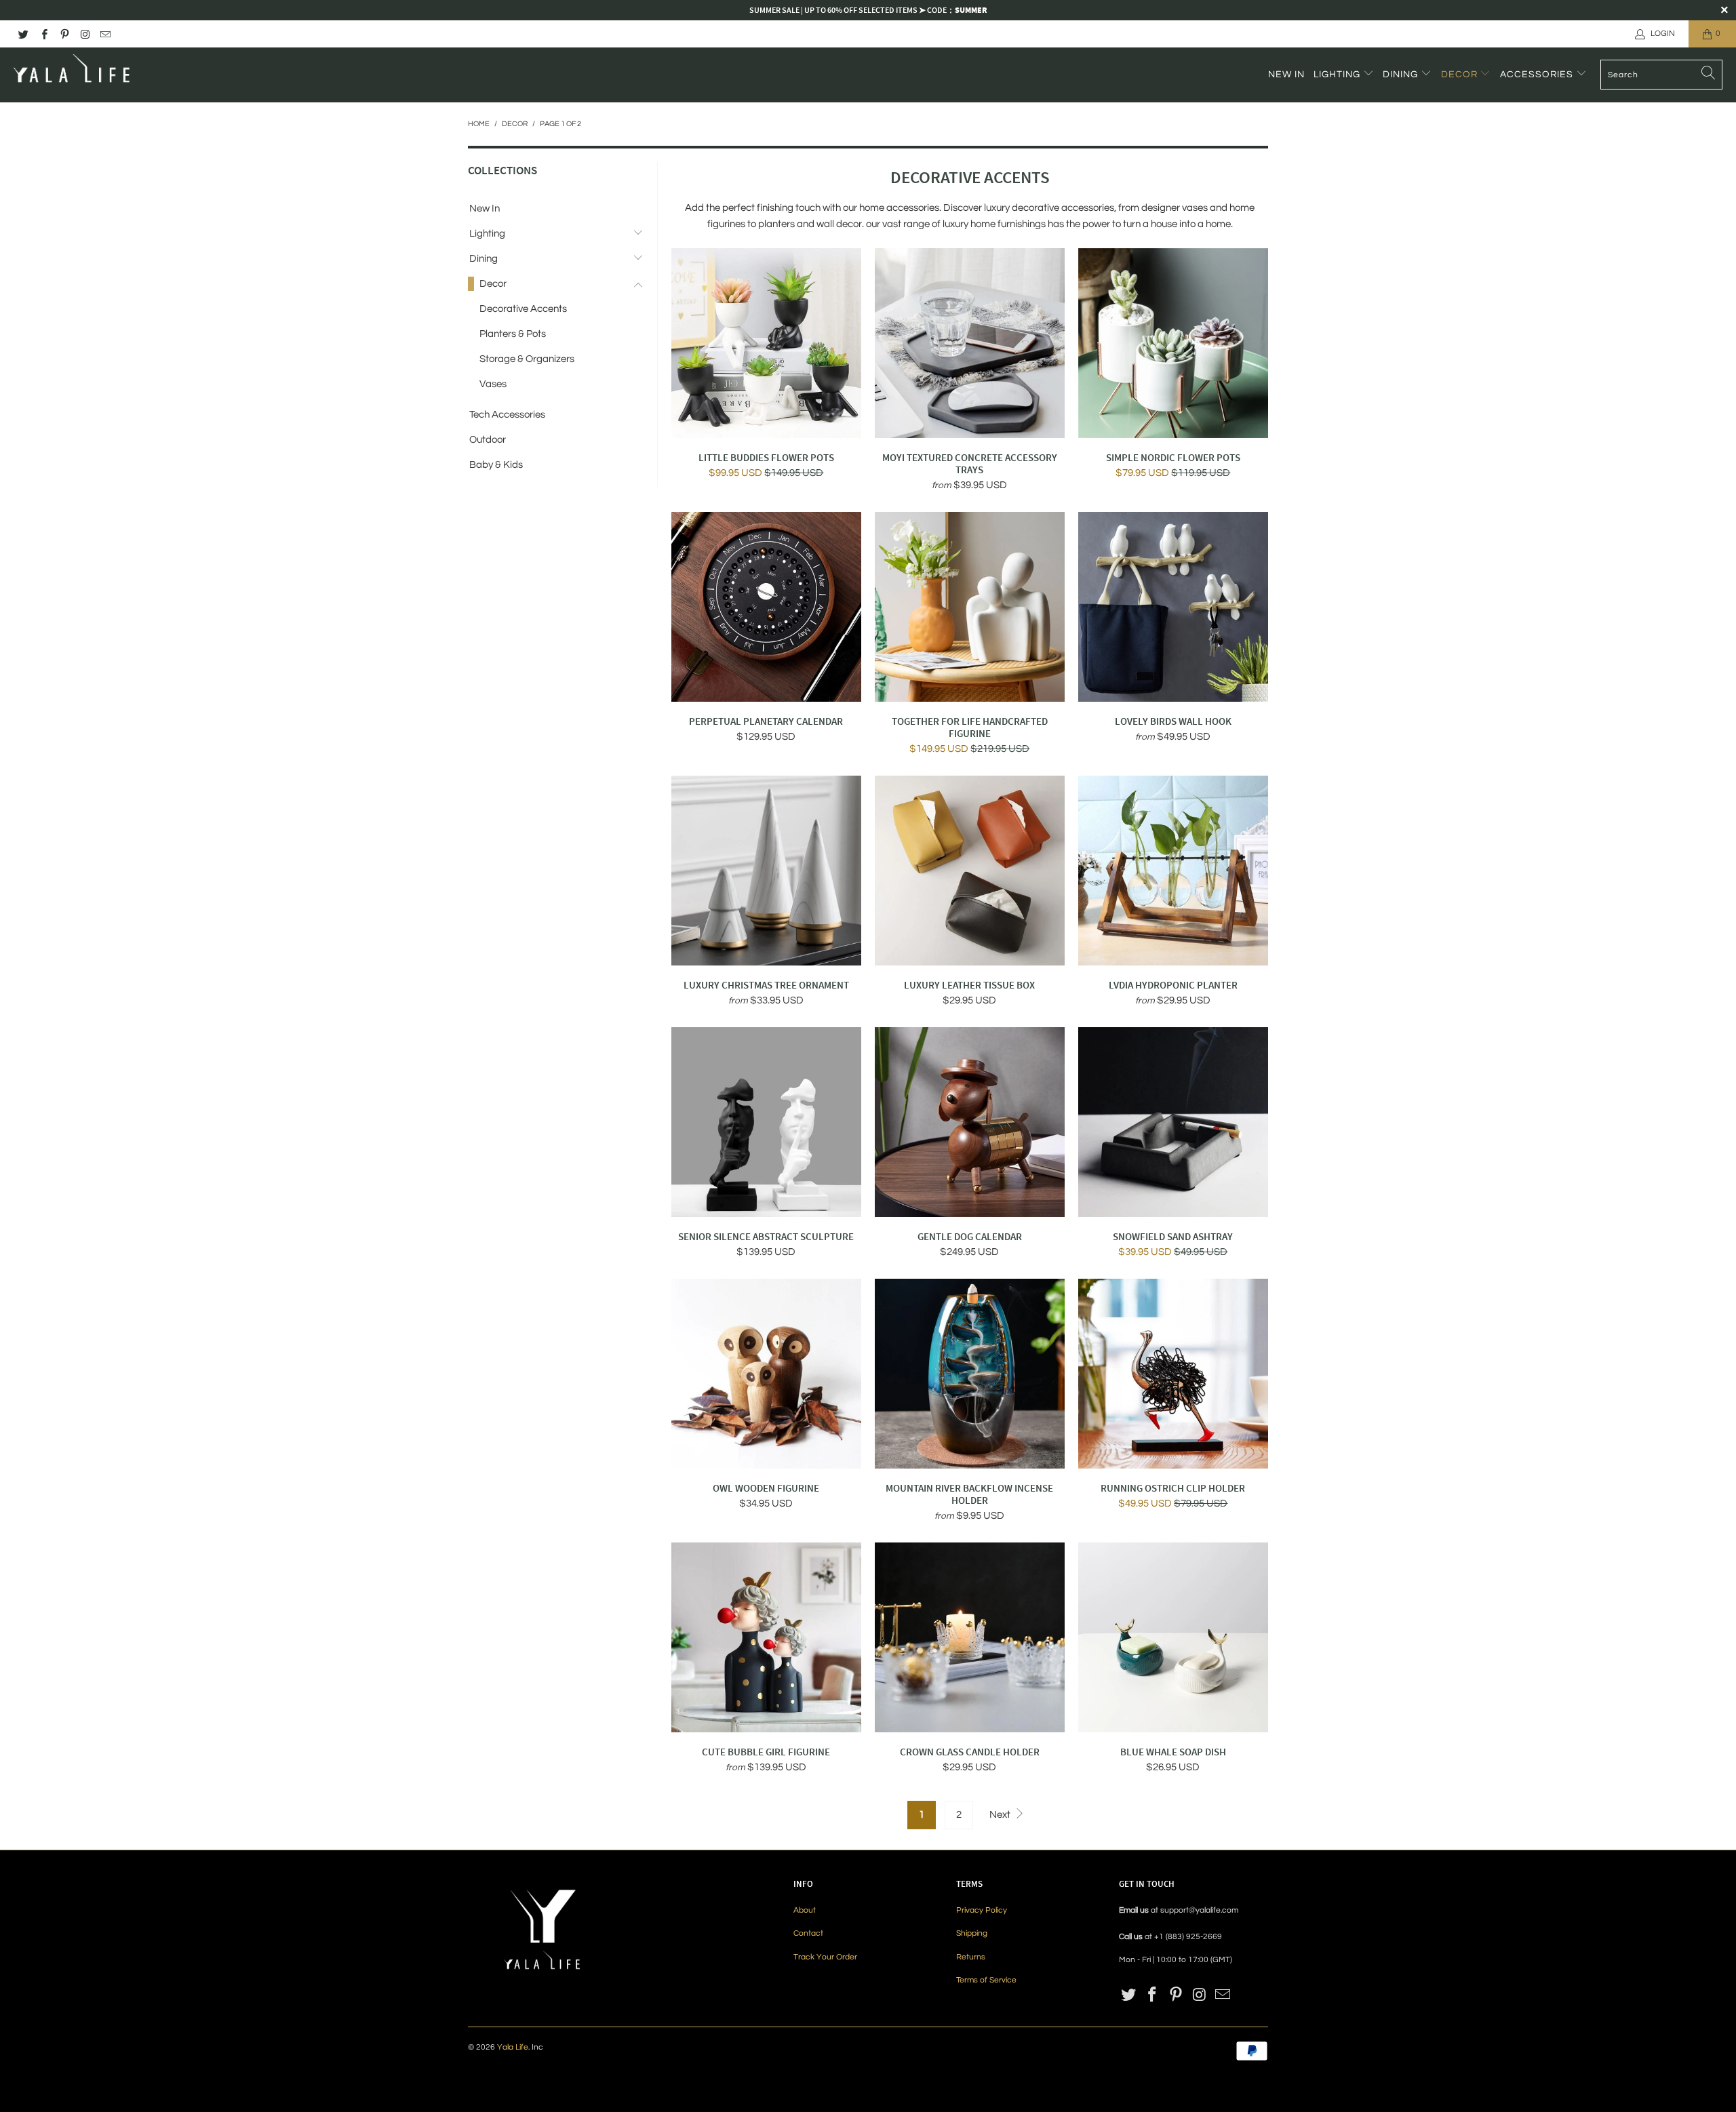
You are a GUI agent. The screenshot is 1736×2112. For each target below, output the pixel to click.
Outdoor (488, 440)
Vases (493, 384)
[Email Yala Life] (105, 34)
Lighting (1338, 75)
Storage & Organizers (527, 359)
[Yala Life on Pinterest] (64, 34)
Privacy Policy (982, 1910)
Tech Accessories (507, 415)
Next (1001, 1815)
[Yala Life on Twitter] (23, 34)
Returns (971, 1957)
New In (1286, 75)
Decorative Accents (523, 309)
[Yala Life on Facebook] (43, 34)
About (805, 1910)
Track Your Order (825, 1957)
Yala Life (513, 2047)
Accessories (1538, 75)
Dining (1402, 75)
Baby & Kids (496, 465)
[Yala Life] (73, 75)
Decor (1461, 75)
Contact (808, 1933)
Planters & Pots (513, 334)
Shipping (972, 1933)
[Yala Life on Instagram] (84, 34)
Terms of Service (986, 1980)
